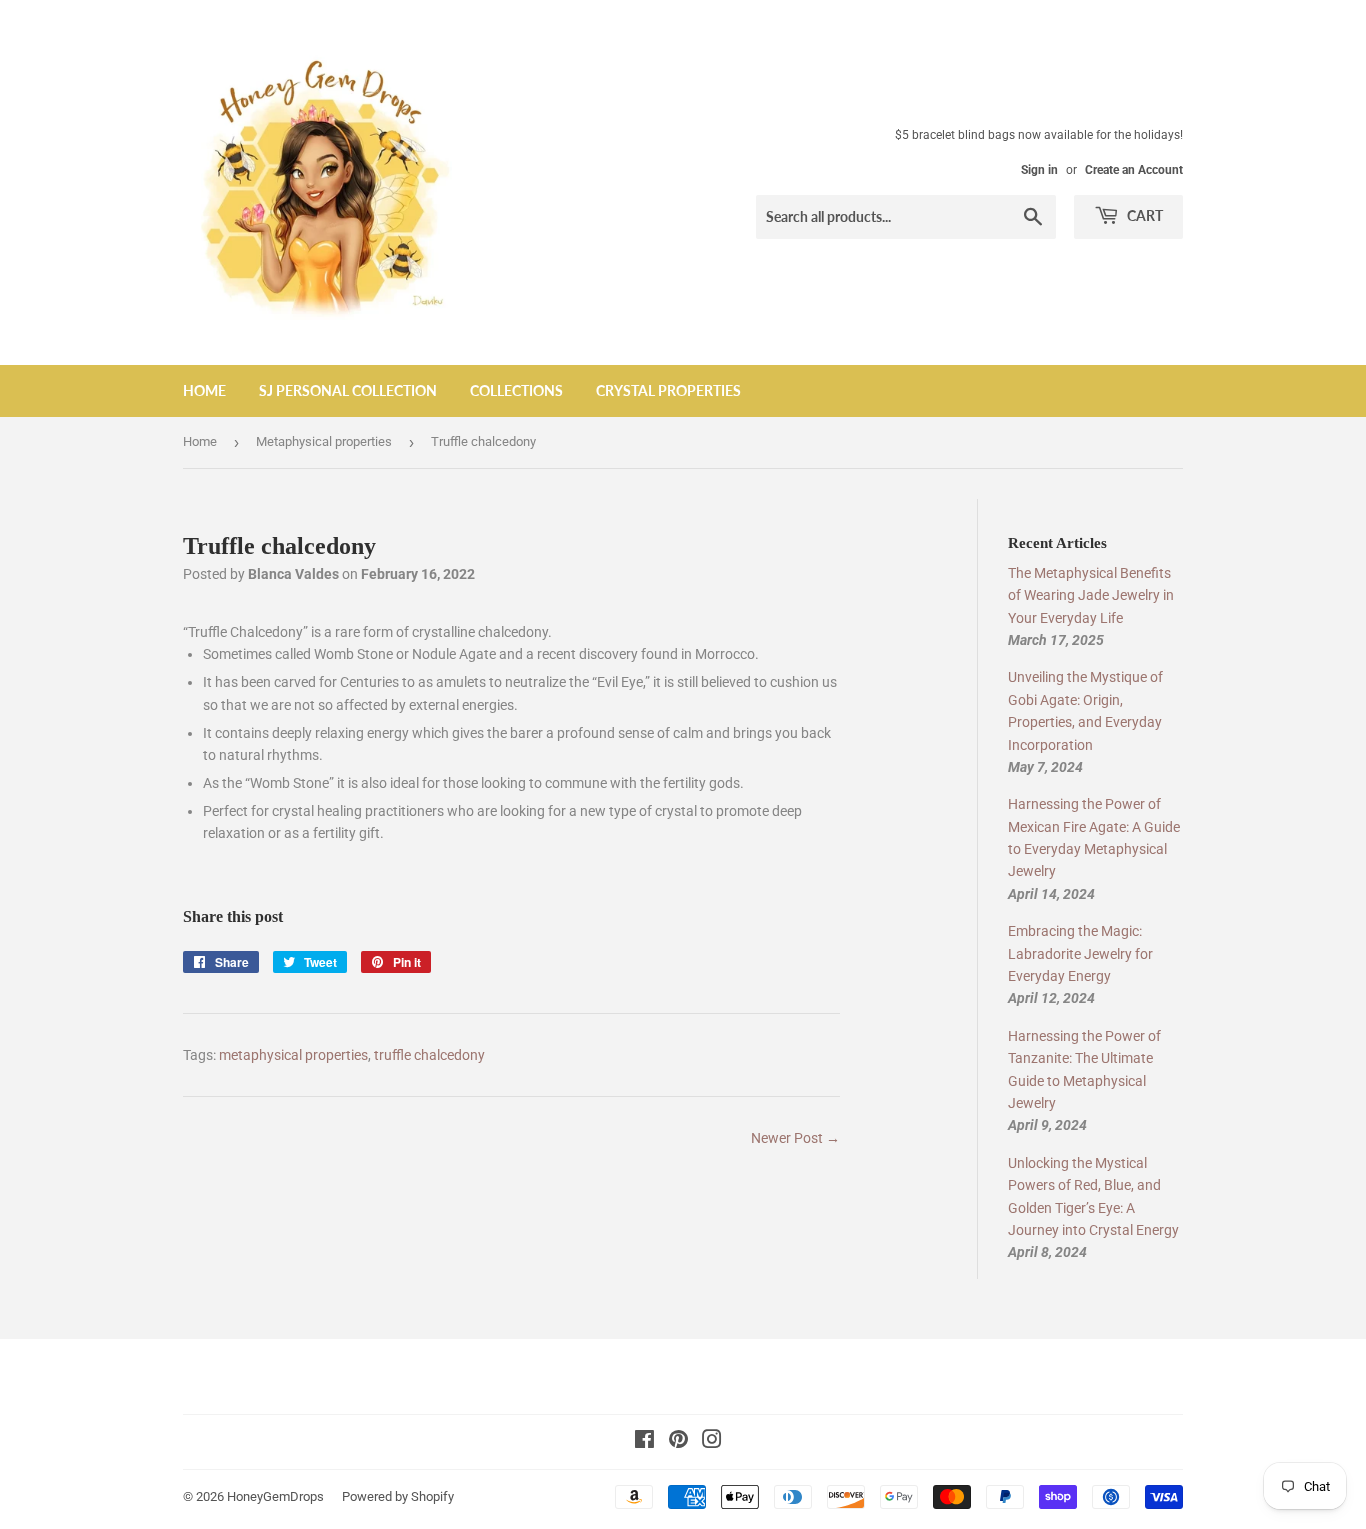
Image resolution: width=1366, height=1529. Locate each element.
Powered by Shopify (398, 1496)
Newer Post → (795, 1138)
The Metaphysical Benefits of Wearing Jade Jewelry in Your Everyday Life (1091, 595)
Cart (1143, 215)
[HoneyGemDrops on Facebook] (644, 1442)
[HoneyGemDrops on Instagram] (712, 1442)
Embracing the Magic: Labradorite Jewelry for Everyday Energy (1080, 953)
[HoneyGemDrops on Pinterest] (678, 1442)
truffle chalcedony (429, 1055)
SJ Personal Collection (348, 390)
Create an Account (1134, 170)
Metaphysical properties (324, 441)
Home (204, 390)
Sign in (1039, 170)
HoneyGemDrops (275, 1496)
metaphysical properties (293, 1055)
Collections (516, 390)
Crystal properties (668, 390)
